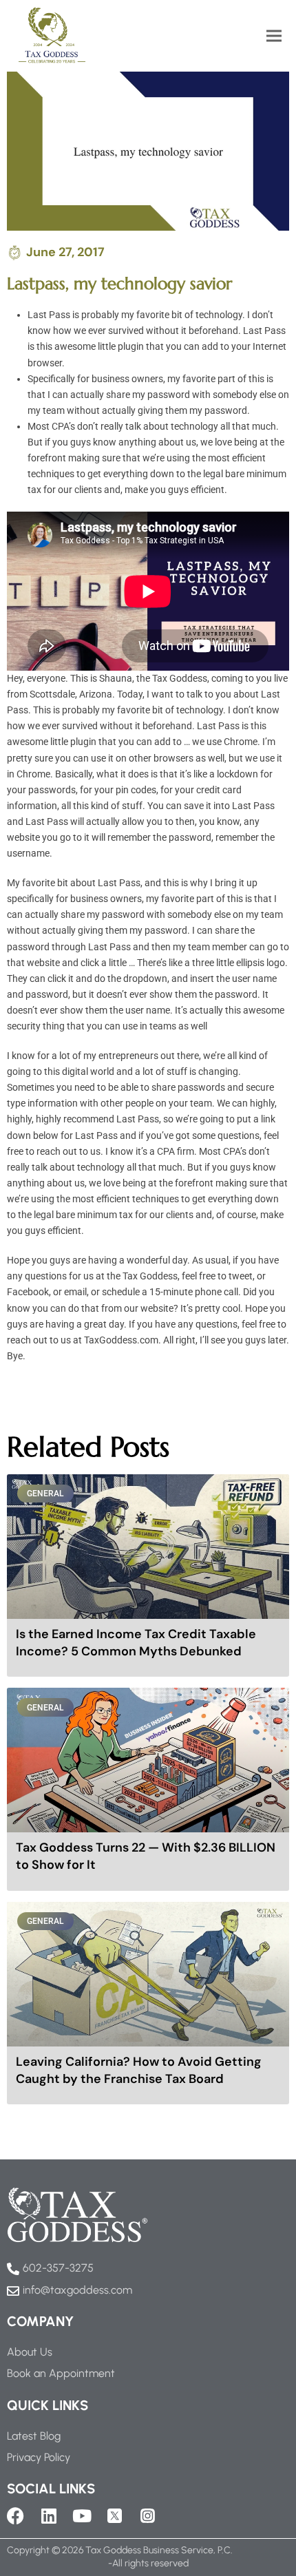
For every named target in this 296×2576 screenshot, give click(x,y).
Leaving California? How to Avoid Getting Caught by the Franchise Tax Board (139, 2070)
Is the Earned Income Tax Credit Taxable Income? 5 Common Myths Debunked (136, 1643)
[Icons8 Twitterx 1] (115, 2516)
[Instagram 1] (148, 2516)
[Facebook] (15, 2516)
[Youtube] (82, 2516)
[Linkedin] (49, 2516)
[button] (274, 35)
